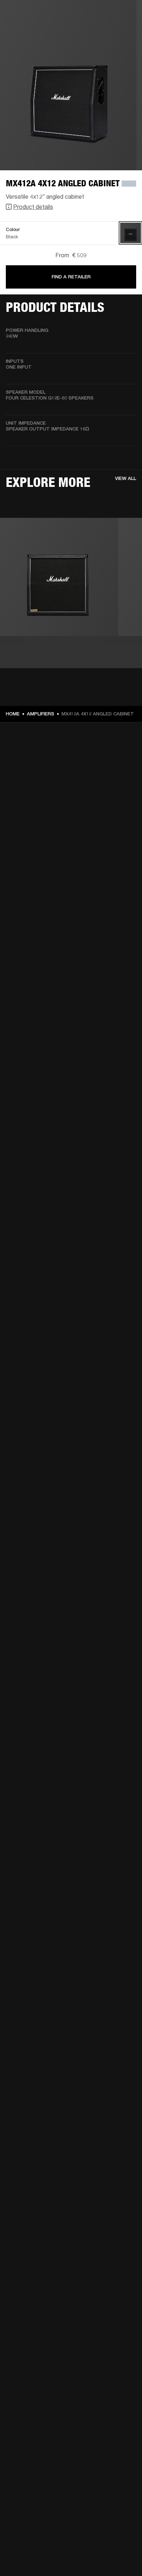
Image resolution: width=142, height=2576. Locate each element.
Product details (33, 207)
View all (126, 478)
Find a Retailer (71, 277)
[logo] (29, 29)
